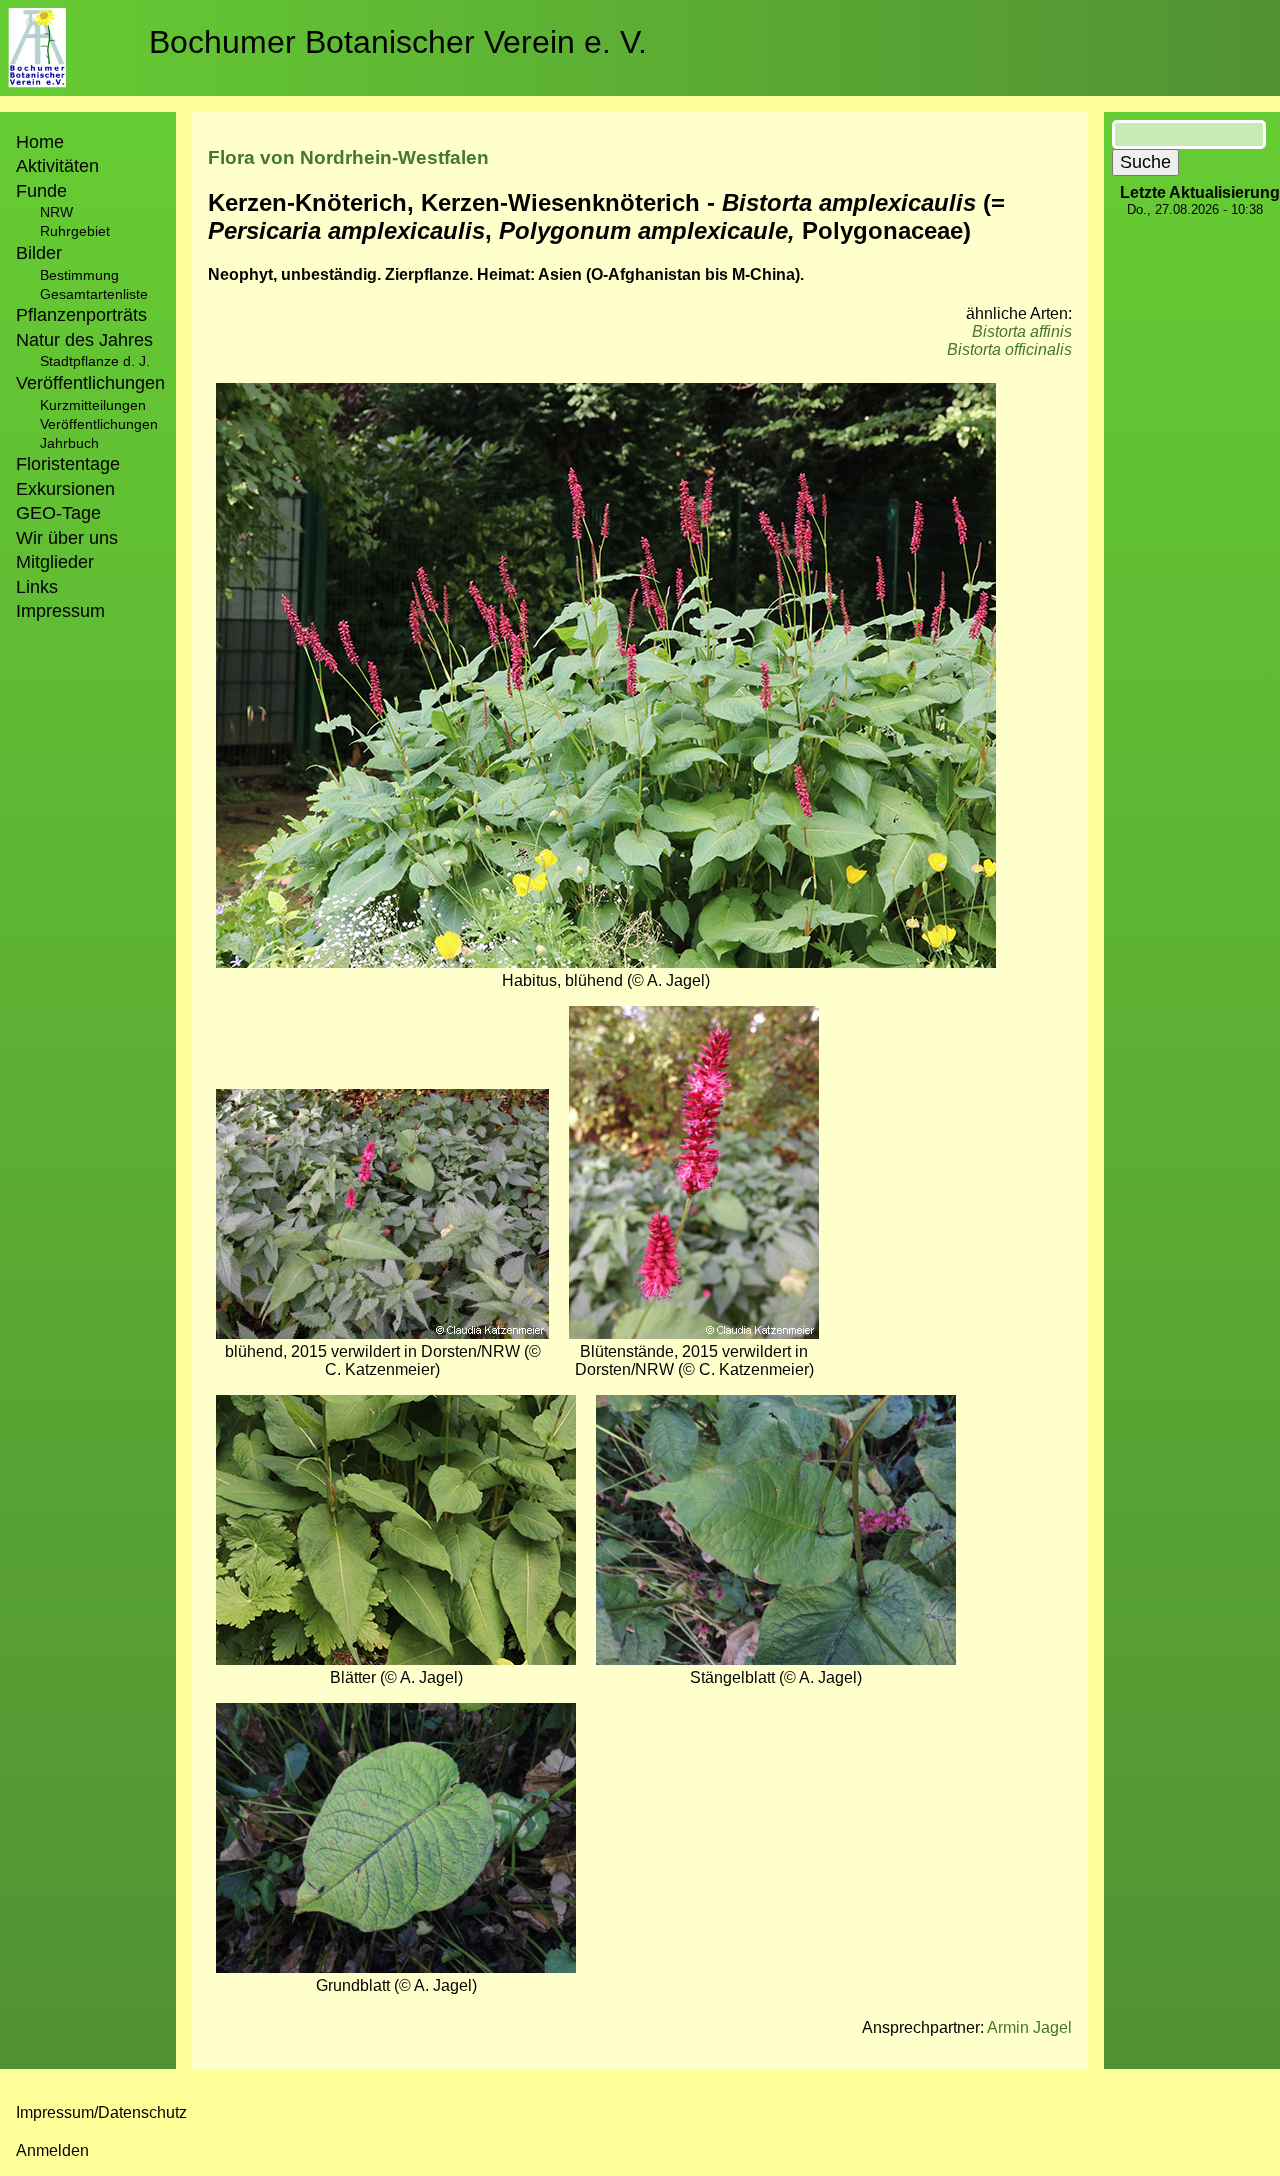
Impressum (60, 611)
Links (37, 587)
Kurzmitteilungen (93, 405)
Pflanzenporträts (81, 315)
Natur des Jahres (84, 340)
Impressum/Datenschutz (101, 2112)
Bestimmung (79, 275)
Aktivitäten (57, 166)
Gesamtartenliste (94, 294)
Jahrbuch (69, 443)
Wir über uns (67, 538)
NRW (56, 212)
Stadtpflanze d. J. (95, 361)
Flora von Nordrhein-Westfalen (348, 157)
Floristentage (68, 464)
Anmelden (52, 2150)
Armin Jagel (1029, 2027)
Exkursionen (65, 489)
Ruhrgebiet (75, 231)
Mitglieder (55, 562)
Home (40, 142)
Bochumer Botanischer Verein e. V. (398, 42)
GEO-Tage (58, 513)
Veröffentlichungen (99, 424)
